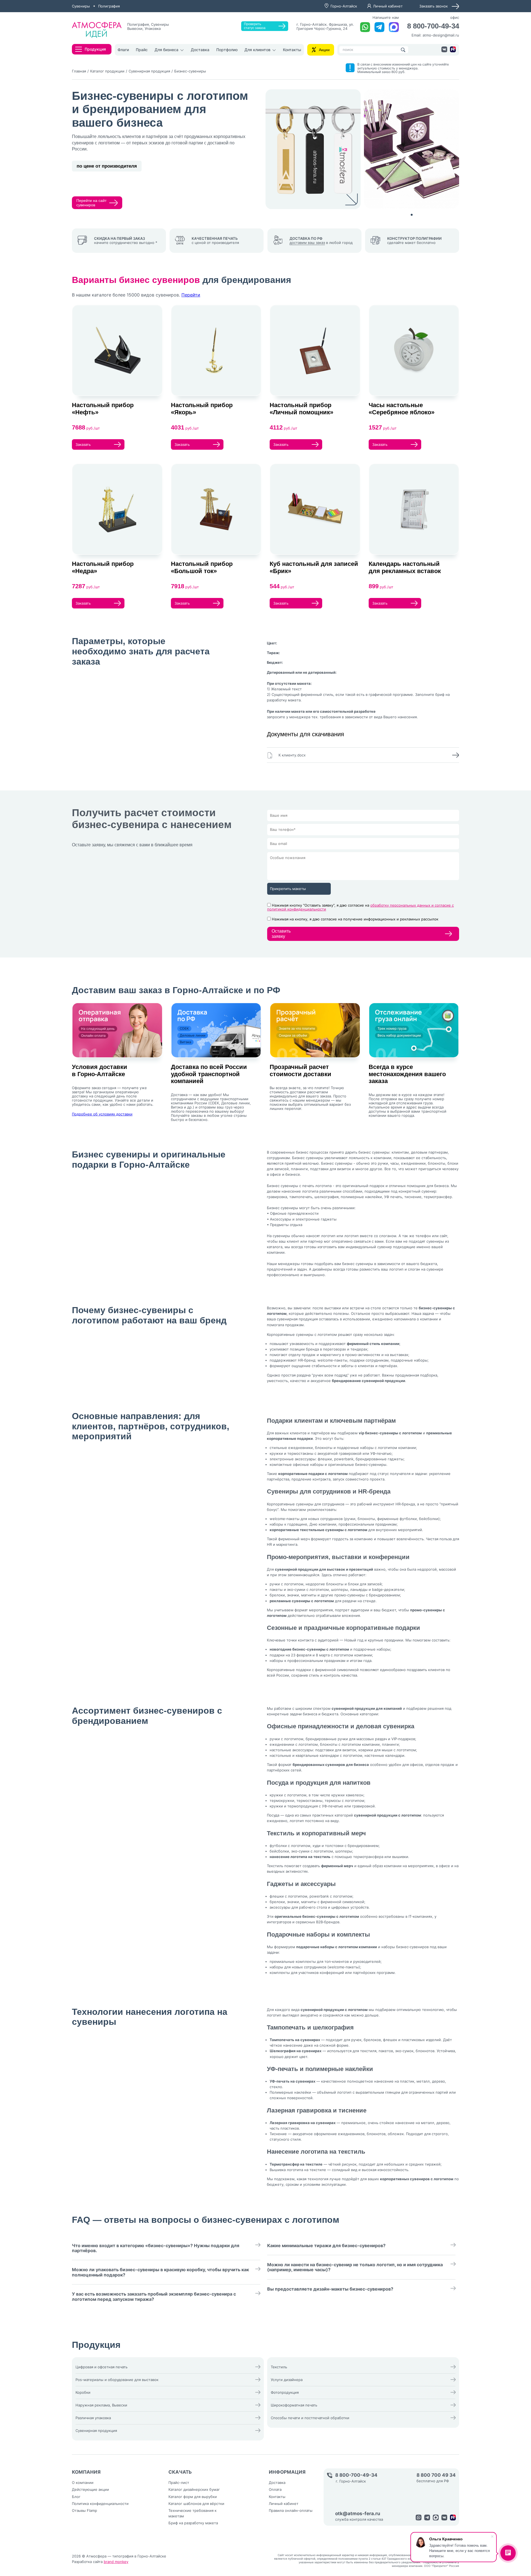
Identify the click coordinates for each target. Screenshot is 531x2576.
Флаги (123, 50)
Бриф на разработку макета (193, 2523)
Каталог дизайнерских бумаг (194, 2489)
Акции (324, 50)
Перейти (191, 295)
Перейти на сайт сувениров (91, 203)
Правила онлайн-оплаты (291, 2510)
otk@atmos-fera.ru (358, 2514)
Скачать (180, 2472)
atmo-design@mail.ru (441, 35)
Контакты (292, 50)
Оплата (275, 2489)
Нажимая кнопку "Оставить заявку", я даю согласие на (360, 907)
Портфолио (227, 50)
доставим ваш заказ (307, 243)
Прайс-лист (179, 2483)
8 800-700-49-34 (433, 26)
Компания (86, 2472)
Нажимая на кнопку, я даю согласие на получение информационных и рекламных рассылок (355, 919)
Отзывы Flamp (84, 2510)
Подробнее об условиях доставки (102, 1114)
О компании (83, 2483)
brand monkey (116, 2562)
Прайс (142, 50)
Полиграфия (109, 6)
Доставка (200, 50)
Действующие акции (90, 2489)
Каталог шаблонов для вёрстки (196, 2504)
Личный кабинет (388, 6)
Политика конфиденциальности (100, 2504)
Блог (76, 2497)
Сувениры (81, 6)
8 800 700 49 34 (436, 2475)
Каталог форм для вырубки (193, 2497)
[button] (412, 215)
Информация (287, 2472)
